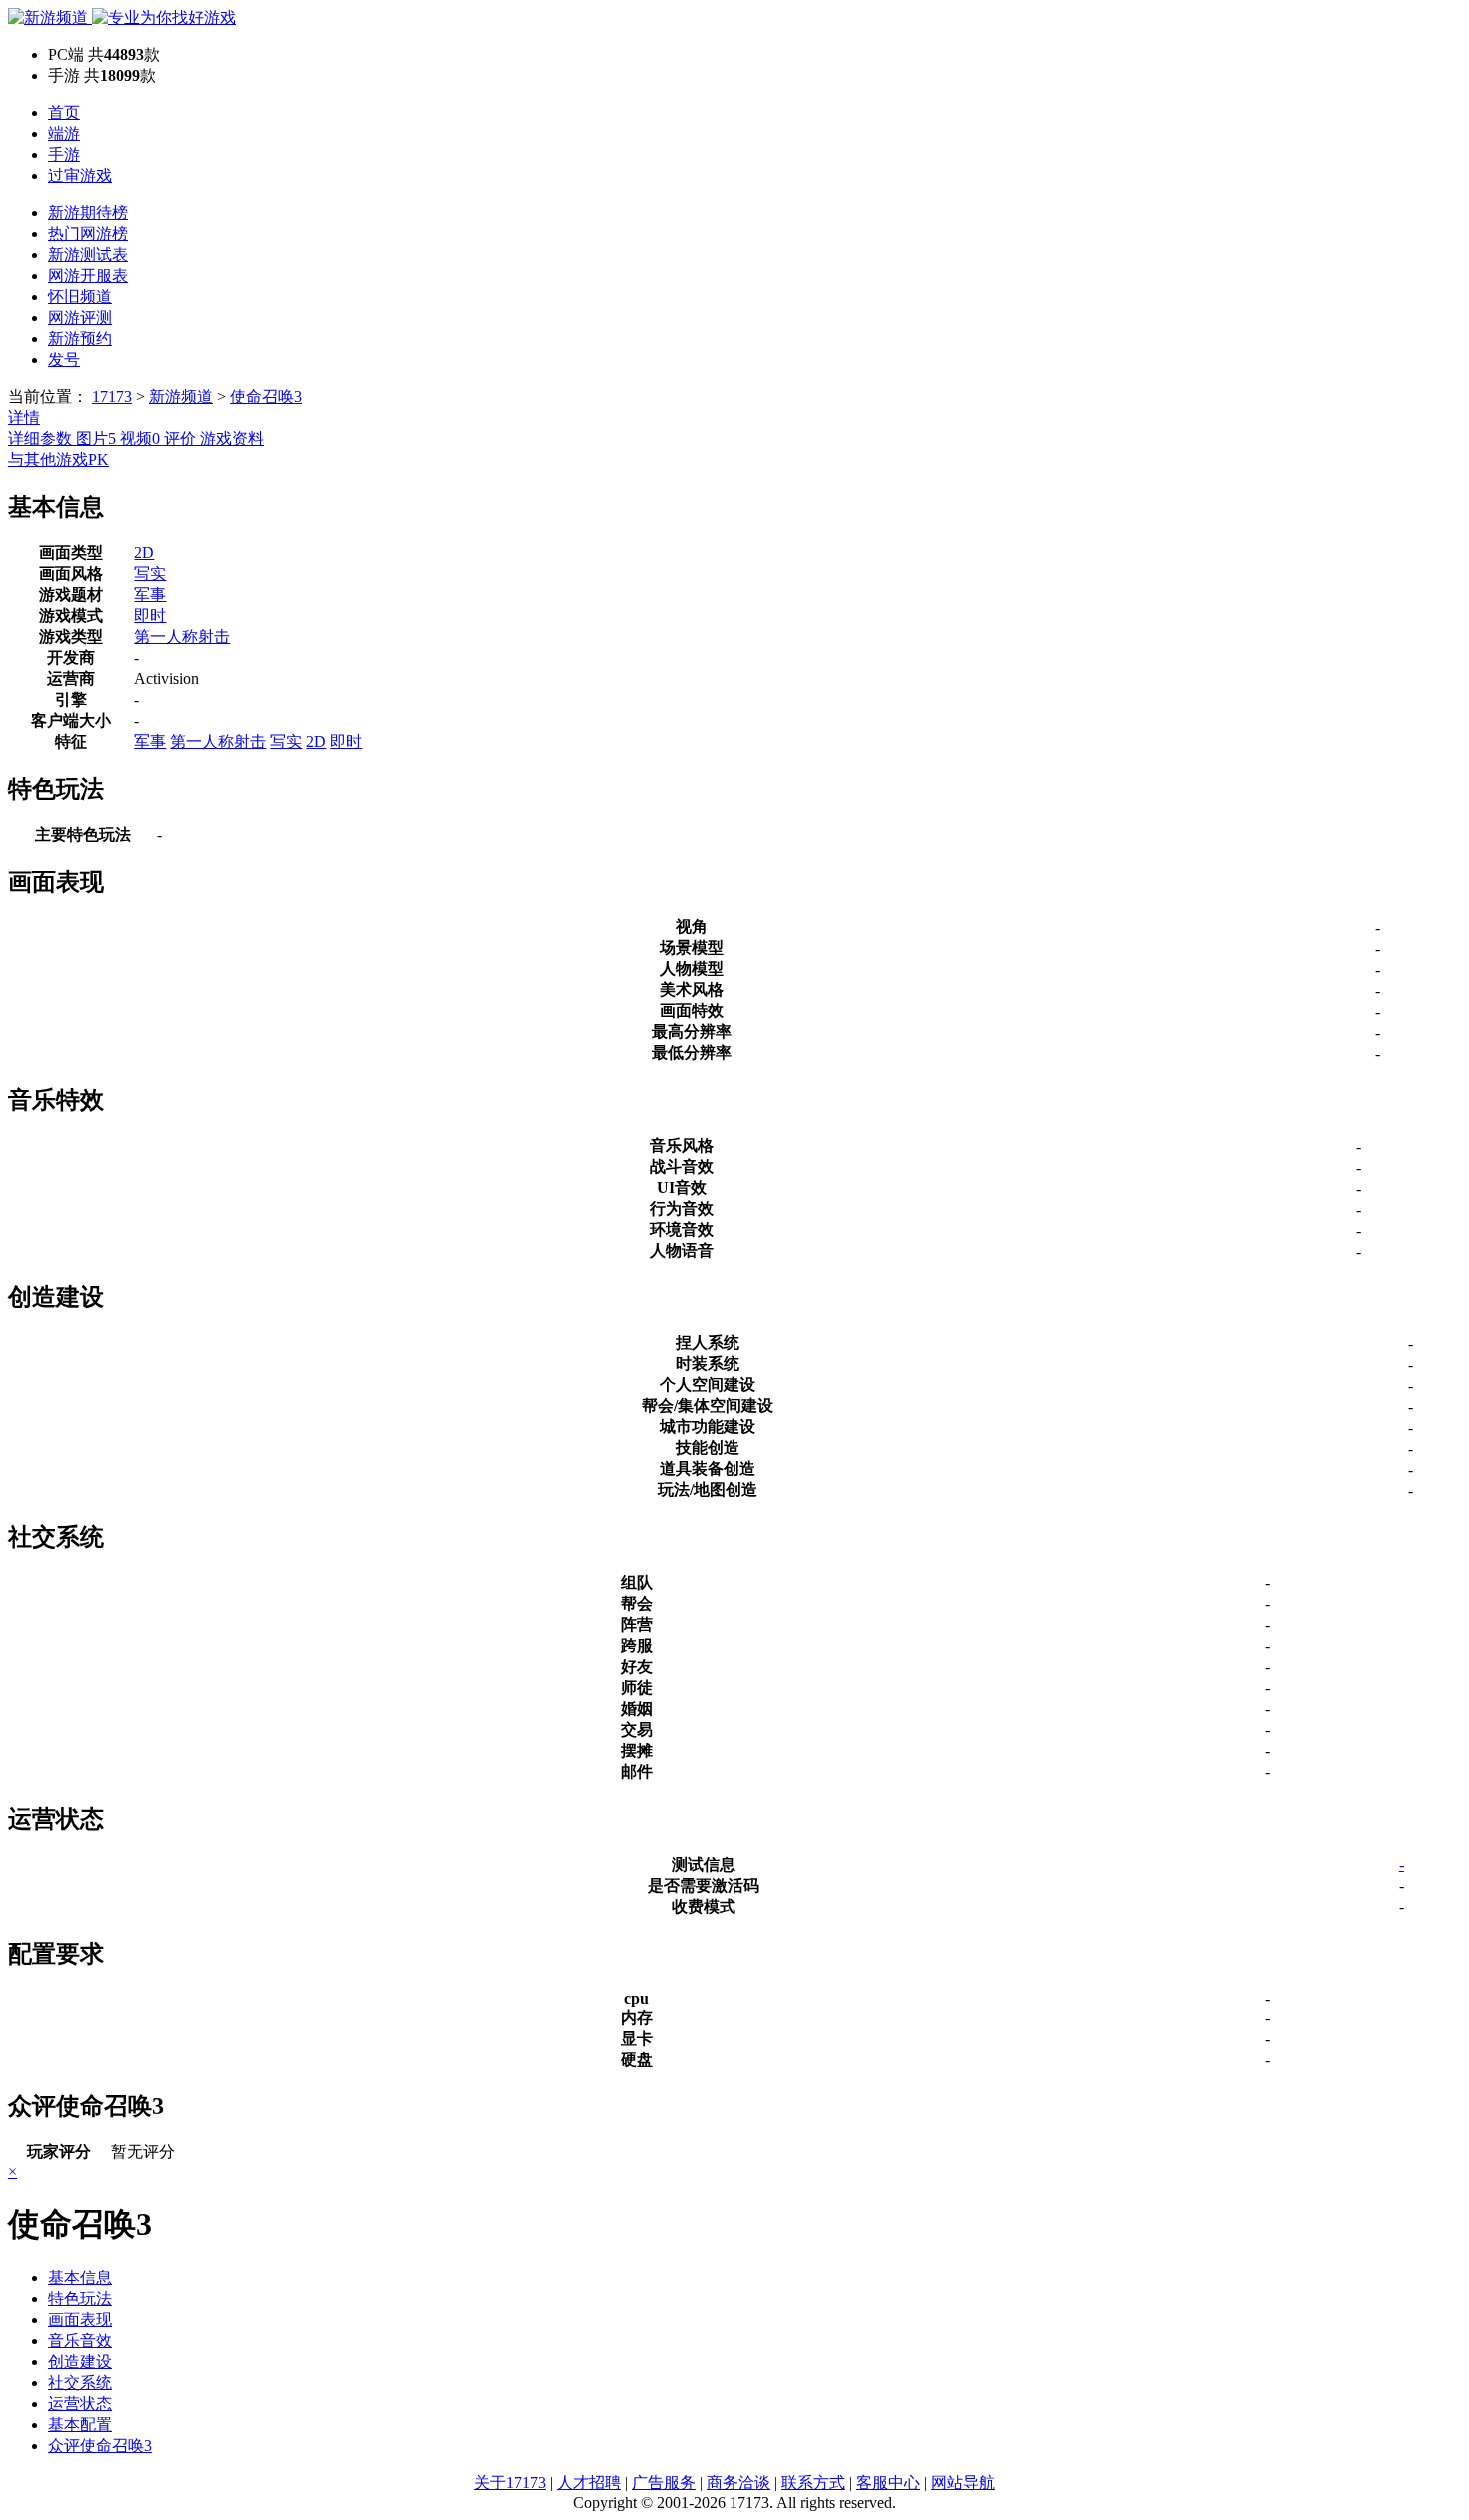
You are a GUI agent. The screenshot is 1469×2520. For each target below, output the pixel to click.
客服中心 (888, 2483)
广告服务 (664, 2483)
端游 (64, 133)
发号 (64, 359)
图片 (96, 438)
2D (144, 552)
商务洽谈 (738, 2483)
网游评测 (80, 317)
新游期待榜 (88, 212)
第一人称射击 (182, 636)
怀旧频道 (80, 296)
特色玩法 (80, 2299)
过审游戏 (80, 175)
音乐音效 (80, 2341)
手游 (64, 154)
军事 (150, 594)
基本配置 (80, 2425)
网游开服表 (88, 275)
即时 (150, 615)
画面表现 (80, 2320)
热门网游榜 (88, 233)
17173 (112, 396)
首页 (64, 112)
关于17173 (510, 2483)
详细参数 (42, 438)
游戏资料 (232, 438)
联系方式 (813, 2483)
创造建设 (80, 2362)
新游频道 (181, 396)
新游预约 (80, 338)
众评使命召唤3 (100, 2446)
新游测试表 (88, 254)
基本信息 (80, 2278)
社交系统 (80, 2383)
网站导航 (963, 2483)
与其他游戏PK (58, 459)
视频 (140, 438)
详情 (24, 417)
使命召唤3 (266, 396)
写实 (150, 573)
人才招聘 (589, 2483)
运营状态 (80, 2404)
